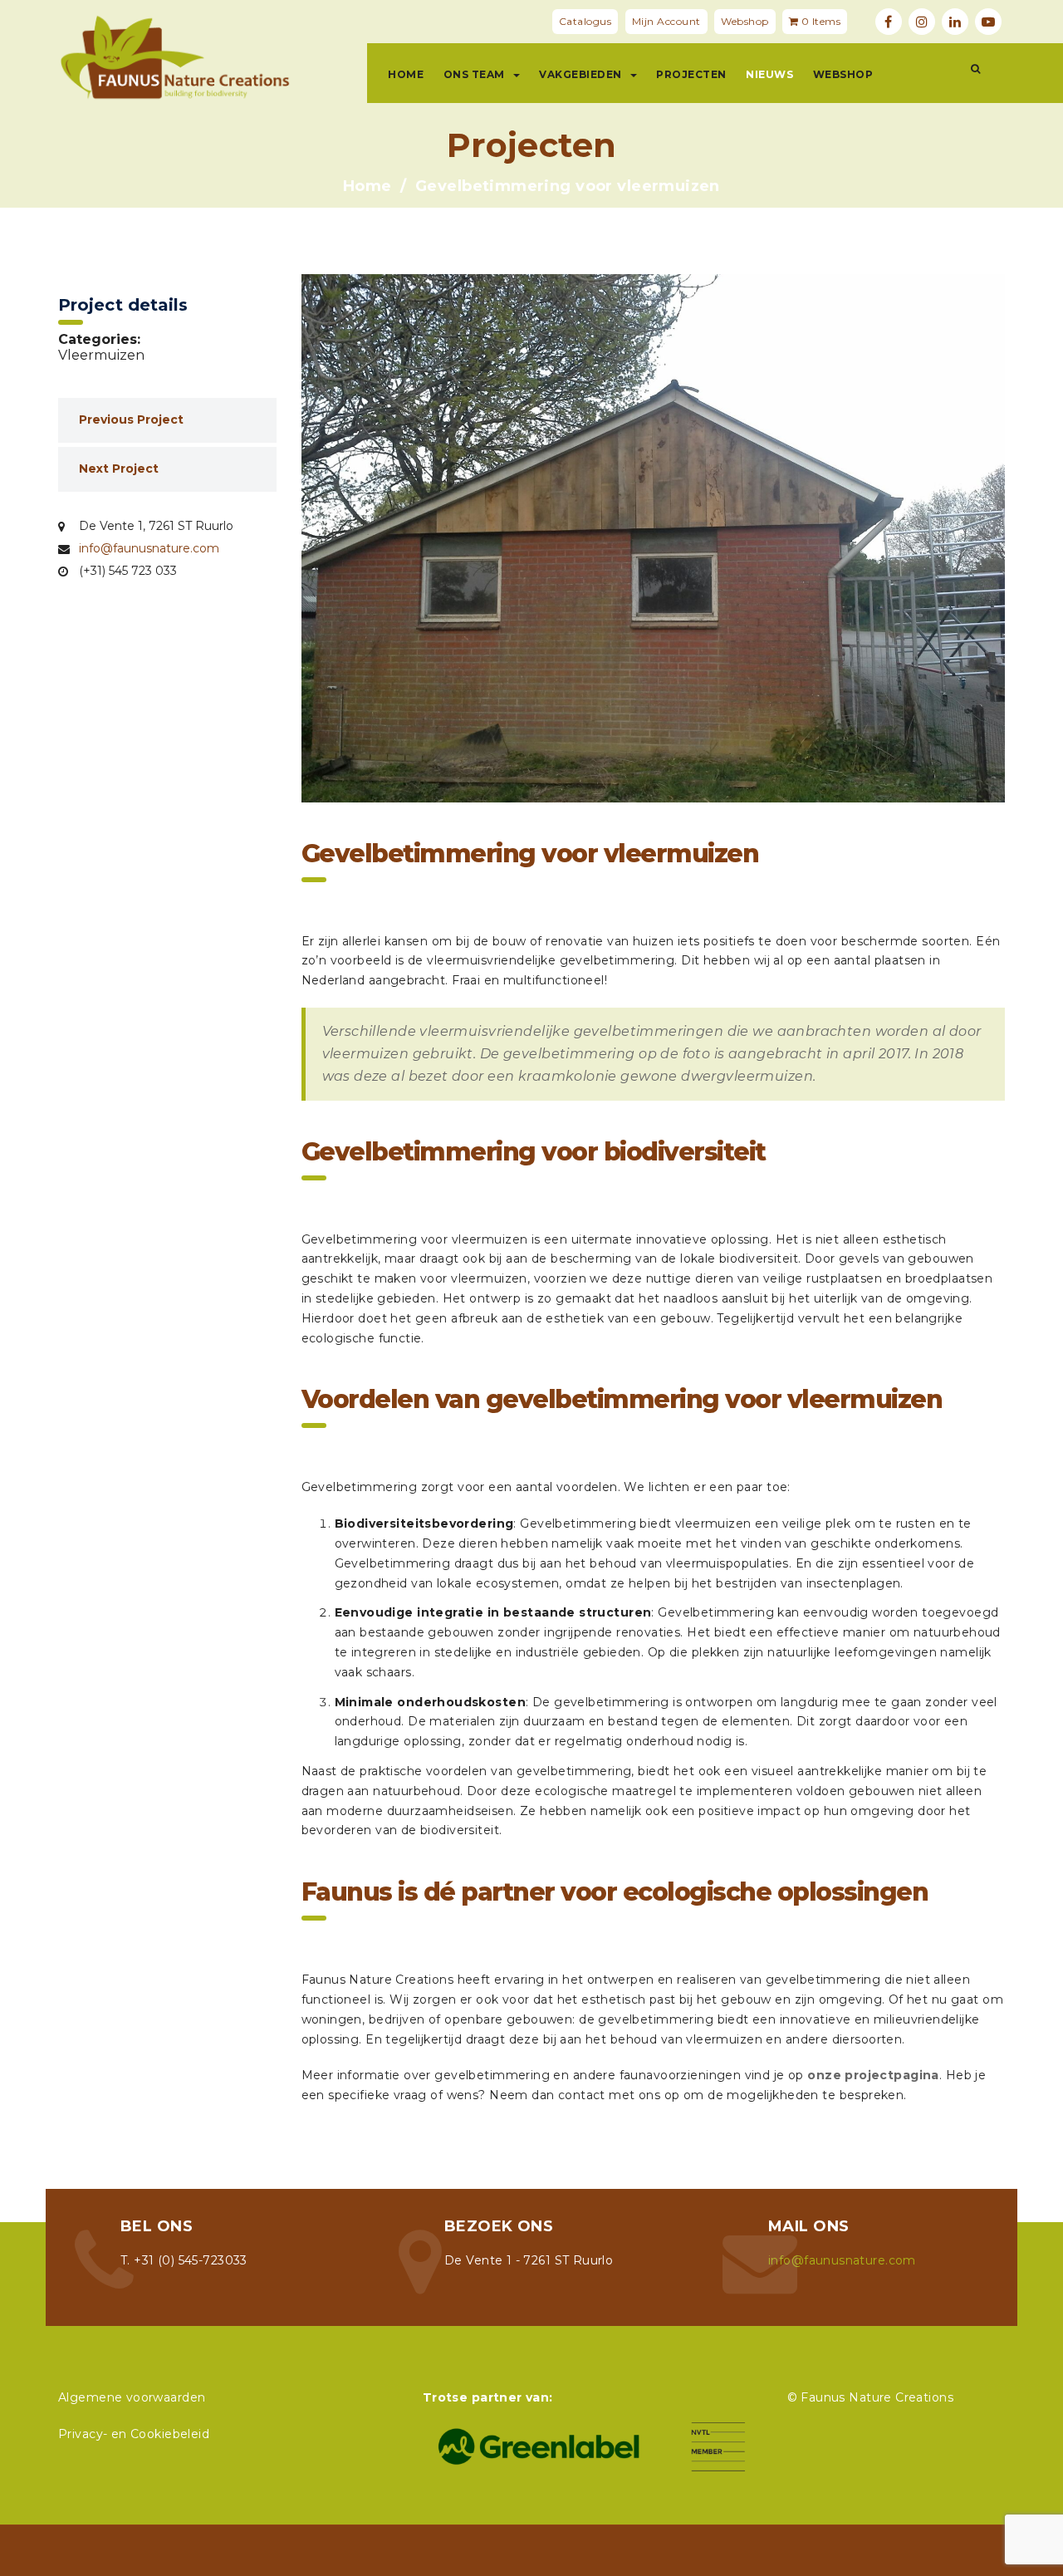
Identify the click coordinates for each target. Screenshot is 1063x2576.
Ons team (474, 74)
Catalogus (585, 21)
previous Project (131, 420)
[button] (975, 69)
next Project (119, 469)
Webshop (745, 21)
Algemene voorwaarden (132, 2397)
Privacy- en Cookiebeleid (134, 2434)
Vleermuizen (101, 355)
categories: (99, 340)
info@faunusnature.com (149, 548)
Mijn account (666, 21)
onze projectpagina (873, 2075)
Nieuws (769, 74)
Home (406, 74)
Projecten (691, 74)
